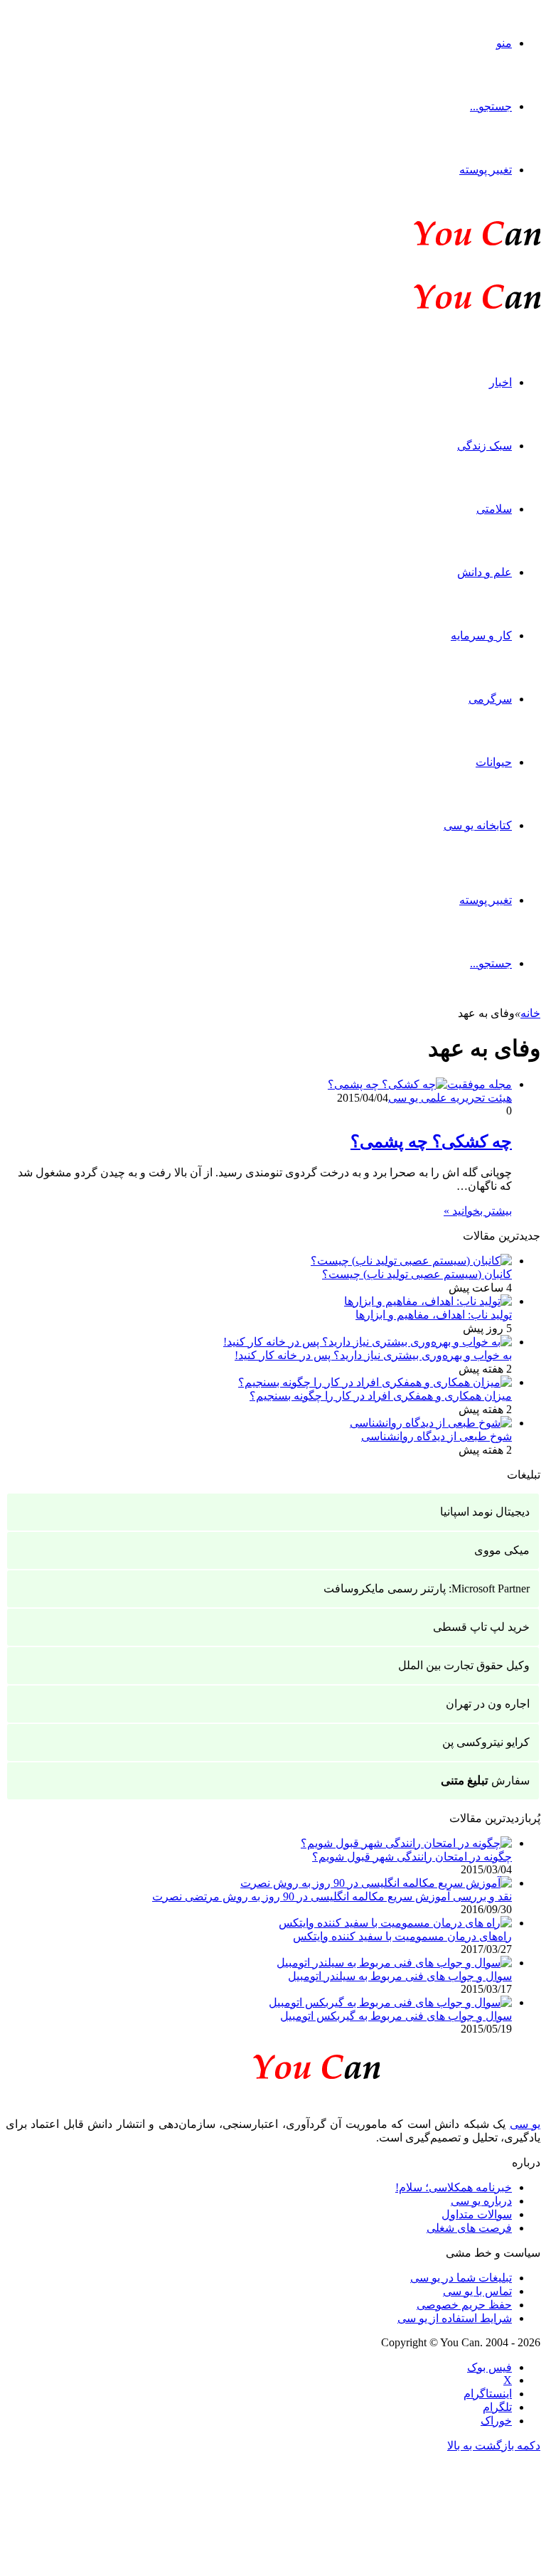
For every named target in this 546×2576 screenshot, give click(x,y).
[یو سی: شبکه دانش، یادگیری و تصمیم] (434, 244)
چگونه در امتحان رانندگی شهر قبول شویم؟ (412, 1857)
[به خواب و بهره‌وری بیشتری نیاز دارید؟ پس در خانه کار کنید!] (368, 1342)
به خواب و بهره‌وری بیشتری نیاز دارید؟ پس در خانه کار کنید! (373, 1355)
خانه (530, 1013)
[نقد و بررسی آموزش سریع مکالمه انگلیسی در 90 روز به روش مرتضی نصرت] (376, 1883)
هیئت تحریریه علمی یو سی (450, 1098)
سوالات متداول (477, 2214)
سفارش (485, 1781)
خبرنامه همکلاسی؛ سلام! (454, 2187)
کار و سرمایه (481, 635)
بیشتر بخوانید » (478, 1211)
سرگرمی (490, 699)
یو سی (525, 2124)
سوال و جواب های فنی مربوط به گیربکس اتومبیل (396, 2016)
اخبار (500, 382)
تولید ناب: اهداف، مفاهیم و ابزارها (434, 1315)
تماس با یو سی (477, 2291)
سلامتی (494, 509)
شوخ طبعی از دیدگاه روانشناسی (437, 1436)
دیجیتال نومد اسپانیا (485, 1512)
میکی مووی (502, 1550)
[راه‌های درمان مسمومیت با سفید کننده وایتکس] (395, 1923)
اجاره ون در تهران (488, 1704)
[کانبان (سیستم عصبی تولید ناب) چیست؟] (411, 1261)
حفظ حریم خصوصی (464, 2305)
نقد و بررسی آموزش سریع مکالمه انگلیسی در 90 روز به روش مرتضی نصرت (332, 1896)
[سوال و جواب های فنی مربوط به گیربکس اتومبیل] (390, 2002)
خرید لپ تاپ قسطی (481, 1627)
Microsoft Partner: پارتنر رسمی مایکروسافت (427, 1588)
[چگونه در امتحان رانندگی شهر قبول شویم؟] (406, 1843)
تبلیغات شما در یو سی (461, 2278)
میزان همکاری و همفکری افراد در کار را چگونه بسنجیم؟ (381, 1396)
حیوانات (494, 762)
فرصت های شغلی (469, 2228)
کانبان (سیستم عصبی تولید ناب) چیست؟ (417, 1274)
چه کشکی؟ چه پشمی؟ (431, 1141)
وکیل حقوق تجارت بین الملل (464, 1665)
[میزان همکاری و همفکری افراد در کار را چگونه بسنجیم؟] (375, 1382)
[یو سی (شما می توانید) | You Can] (273, 2064)
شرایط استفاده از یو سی (455, 2318)
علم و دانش (485, 572)
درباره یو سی (481, 2201)
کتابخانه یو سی (478, 825)
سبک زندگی (485, 446)
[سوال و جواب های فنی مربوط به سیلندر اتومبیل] (394, 1963)
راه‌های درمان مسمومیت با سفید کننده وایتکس (402, 1936)
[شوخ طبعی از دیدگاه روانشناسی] (431, 1423)
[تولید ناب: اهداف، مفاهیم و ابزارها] (428, 1301)
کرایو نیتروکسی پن (486, 1742)
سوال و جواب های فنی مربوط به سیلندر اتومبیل (400, 1976)
